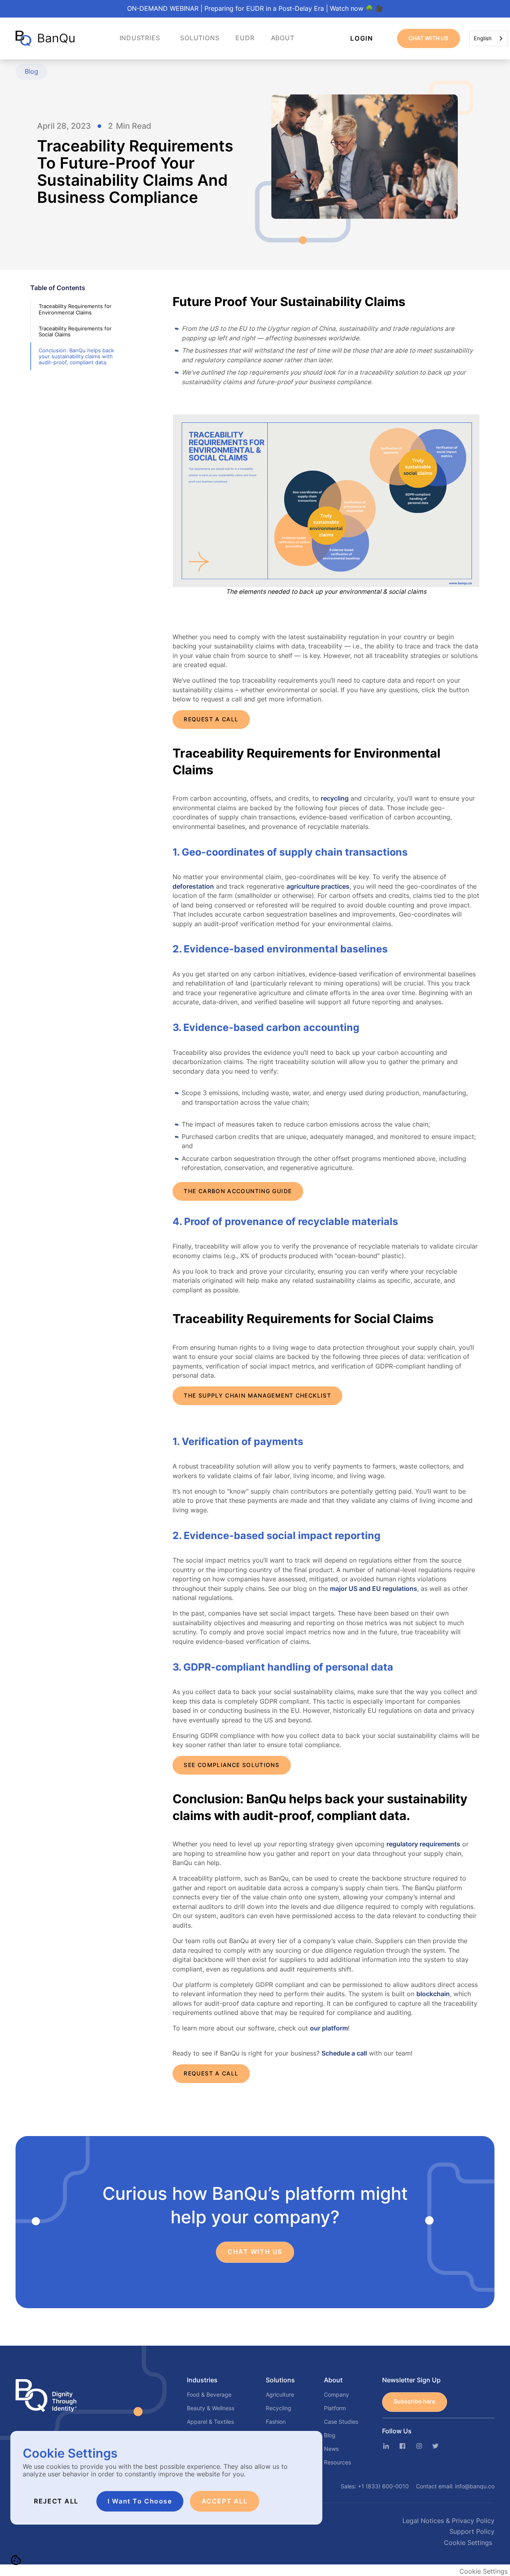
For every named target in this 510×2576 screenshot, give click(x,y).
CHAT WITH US (428, 38)
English (483, 38)
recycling (335, 798)
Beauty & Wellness (211, 2408)
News (331, 2449)
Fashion (276, 2422)
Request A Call (211, 719)
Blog (330, 2435)
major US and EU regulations (374, 1589)
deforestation (193, 886)
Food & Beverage (209, 2395)
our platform (329, 2028)
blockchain (433, 1994)
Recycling (279, 2408)
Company (336, 2395)
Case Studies (341, 2422)
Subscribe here (414, 2401)
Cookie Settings (468, 2543)
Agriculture (280, 2395)
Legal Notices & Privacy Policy (448, 2521)
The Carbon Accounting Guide (238, 1191)
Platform (335, 2408)
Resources (337, 2462)
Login (362, 38)
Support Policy (472, 2532)
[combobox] (489, 38)
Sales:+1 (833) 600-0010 (375, 2486)
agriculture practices (318, 886)
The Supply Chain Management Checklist (257, 1396)
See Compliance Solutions (231, 1765)
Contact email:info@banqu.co (455, 2486)
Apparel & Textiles (210, 2422)
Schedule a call (344, 2053)
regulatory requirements (423, 1844)
